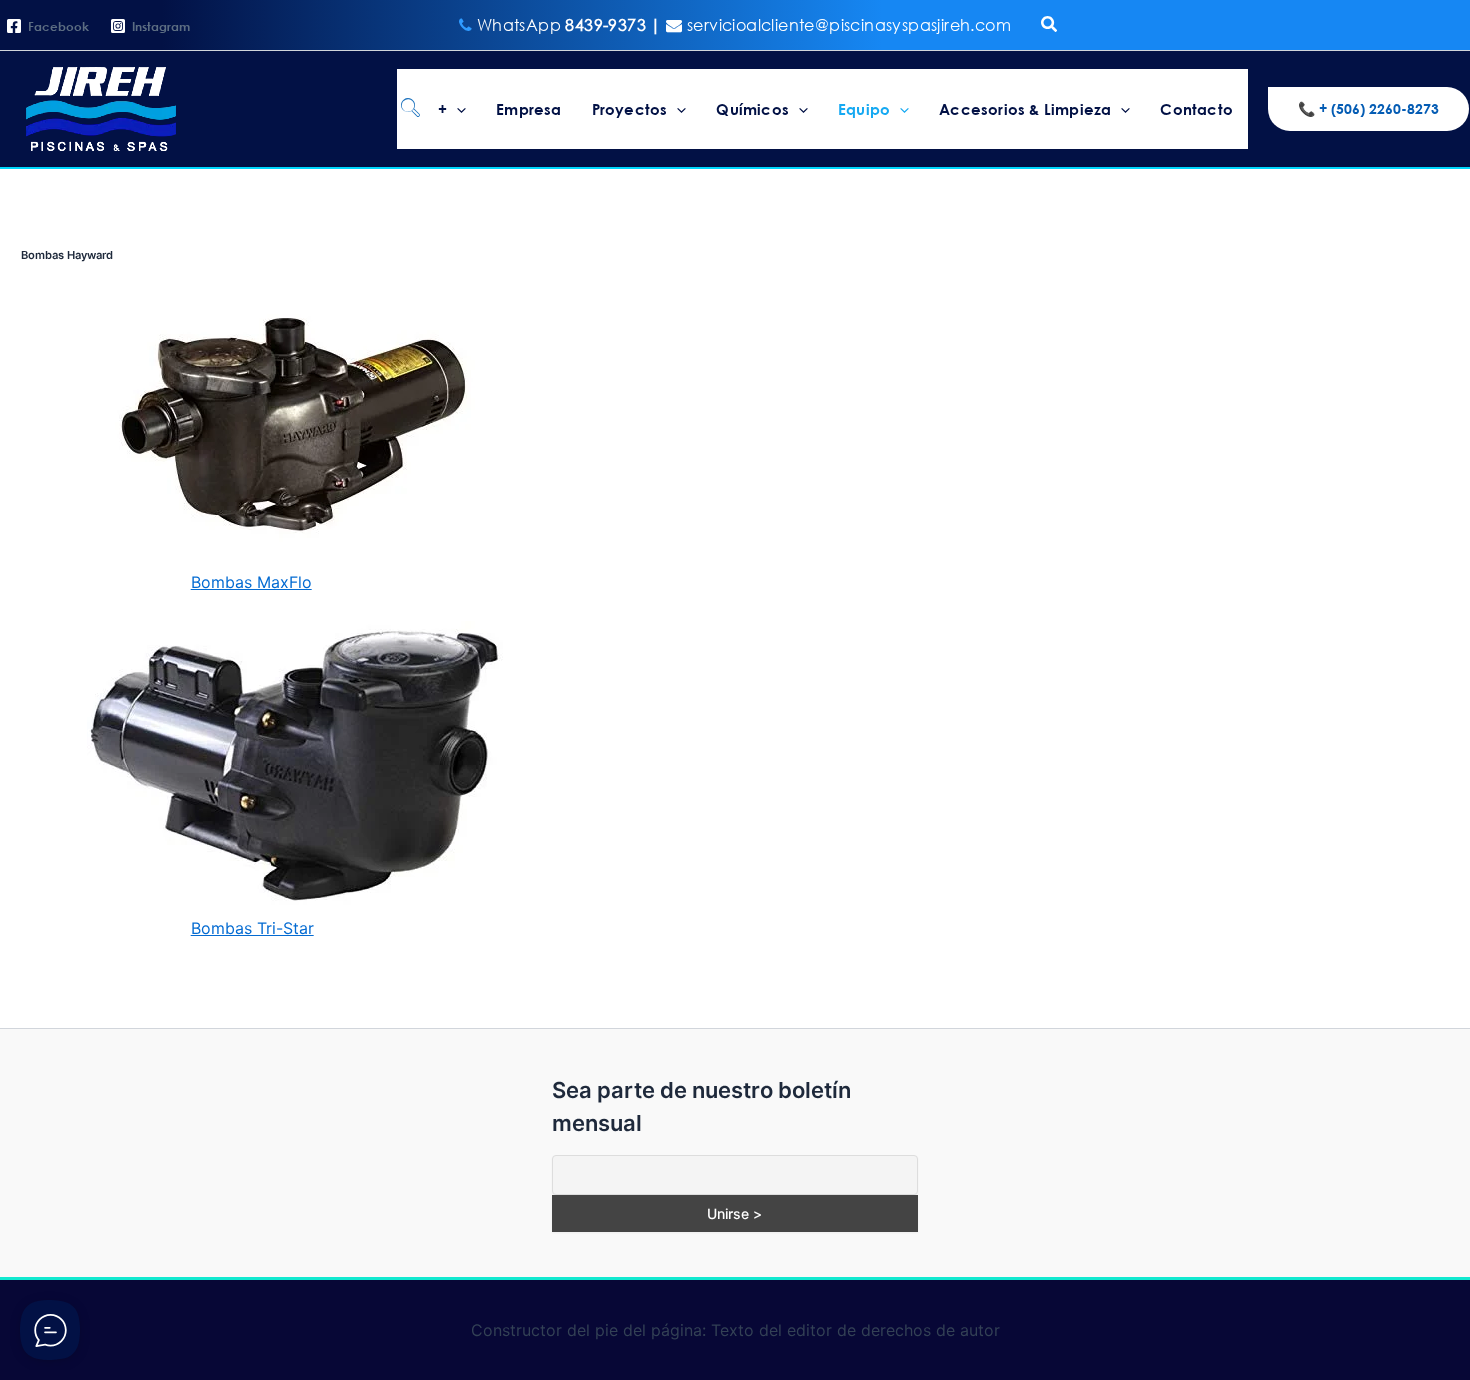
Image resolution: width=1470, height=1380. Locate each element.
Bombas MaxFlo (251, 582)
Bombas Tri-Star (252, 928)
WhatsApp (571, 24)
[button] (1050, 24)
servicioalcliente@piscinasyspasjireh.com (847, 24)
